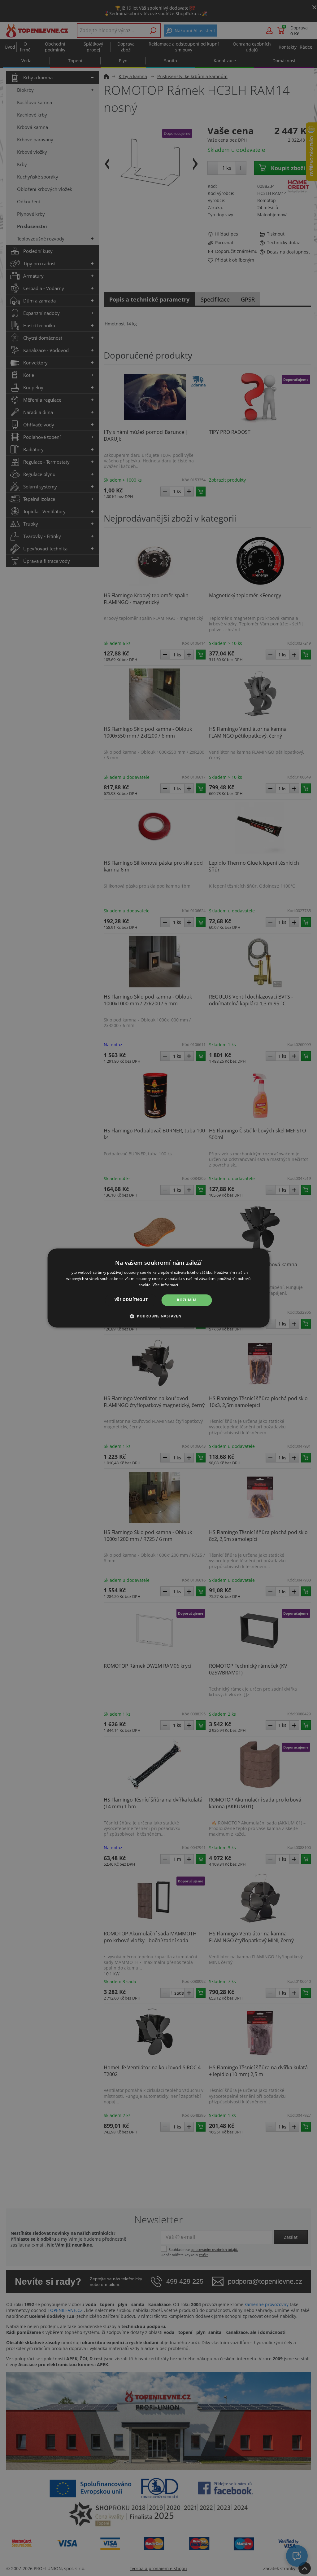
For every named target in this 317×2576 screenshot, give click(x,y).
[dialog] (159, 1288)
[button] (159, 1316)
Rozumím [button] (187, 1300)
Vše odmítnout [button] (131, 1300)
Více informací (165, 1285)
